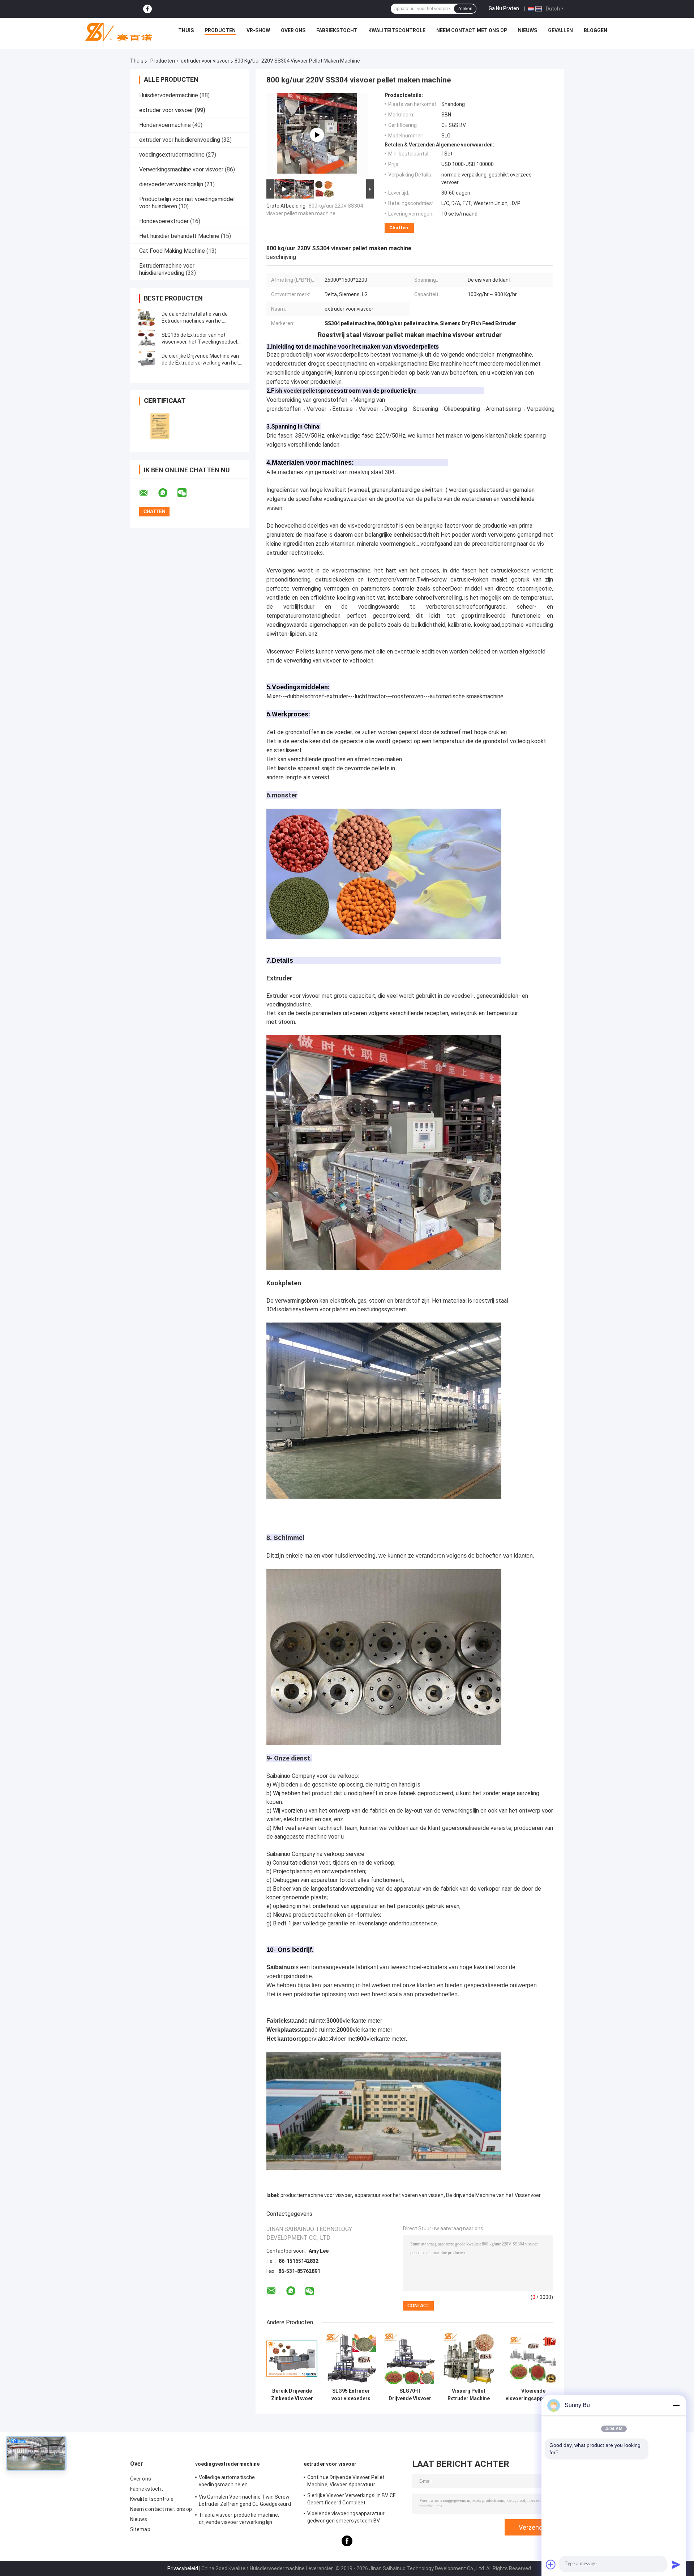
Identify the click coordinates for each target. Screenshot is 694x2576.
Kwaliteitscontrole (397, 30)
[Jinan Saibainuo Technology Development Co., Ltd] (116, 32)
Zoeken (465, 9)
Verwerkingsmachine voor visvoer (181, 169)
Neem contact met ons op (472, 30)
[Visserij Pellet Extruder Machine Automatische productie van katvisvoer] (469, 2359)
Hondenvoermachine (165, 125)
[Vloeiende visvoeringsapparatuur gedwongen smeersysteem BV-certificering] (533, 2359)
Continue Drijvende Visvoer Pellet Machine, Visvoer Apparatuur (346, 2481)
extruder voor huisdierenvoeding (180, 140)
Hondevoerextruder (164, 221)
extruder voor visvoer (205, 61)
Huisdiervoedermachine (169, 95)
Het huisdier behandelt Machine (179, 236)
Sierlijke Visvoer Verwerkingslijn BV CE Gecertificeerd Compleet (352, 2499)
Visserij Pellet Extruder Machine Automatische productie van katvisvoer (469, 2395)
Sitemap (140, 2529)
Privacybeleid (183, 2568)
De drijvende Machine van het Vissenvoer (493, 2195)
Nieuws (528, 30)
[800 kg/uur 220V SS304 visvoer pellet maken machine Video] (317, 135)
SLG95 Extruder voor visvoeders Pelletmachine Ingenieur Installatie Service (351, 2395)
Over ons (293, 30)
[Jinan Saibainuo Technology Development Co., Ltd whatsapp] (167, 493)
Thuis (186, 30)
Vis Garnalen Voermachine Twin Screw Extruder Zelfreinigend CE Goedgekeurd (245, 2500)
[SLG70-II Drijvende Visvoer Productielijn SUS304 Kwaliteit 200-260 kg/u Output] (410, 2359)
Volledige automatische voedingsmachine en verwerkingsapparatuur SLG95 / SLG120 (246, 2482)
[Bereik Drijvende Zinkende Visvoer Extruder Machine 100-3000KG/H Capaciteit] (292, 2359)
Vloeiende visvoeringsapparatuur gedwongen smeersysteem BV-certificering (533, 2395)
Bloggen (596, 30)
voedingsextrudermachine (172, 155)
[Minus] (676, 2405)
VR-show (258, 30)
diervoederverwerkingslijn (171, 184)
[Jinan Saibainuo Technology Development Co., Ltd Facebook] (147, 9)
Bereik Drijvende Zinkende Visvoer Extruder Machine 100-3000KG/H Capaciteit (292, 2395)
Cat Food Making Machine (172, 251)
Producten (220, 30)
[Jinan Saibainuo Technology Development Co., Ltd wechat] (187, 493)
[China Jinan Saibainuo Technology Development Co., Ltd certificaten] (160, 426)
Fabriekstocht (337, 30)
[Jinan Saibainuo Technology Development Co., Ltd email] (148, 493)
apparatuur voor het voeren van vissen (399, 2195)
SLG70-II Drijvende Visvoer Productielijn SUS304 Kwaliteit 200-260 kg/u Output (410, 2395)
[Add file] (551, 2564)
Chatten (399, 228)
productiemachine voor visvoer (316, 2195)
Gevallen (560, 30)
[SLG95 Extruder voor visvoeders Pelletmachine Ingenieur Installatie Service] (351, 2359)
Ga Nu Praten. (504, 8)
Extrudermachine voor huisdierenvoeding (167, 269)
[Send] (676, 2564)
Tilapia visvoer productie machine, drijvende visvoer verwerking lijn (239, 2518)
